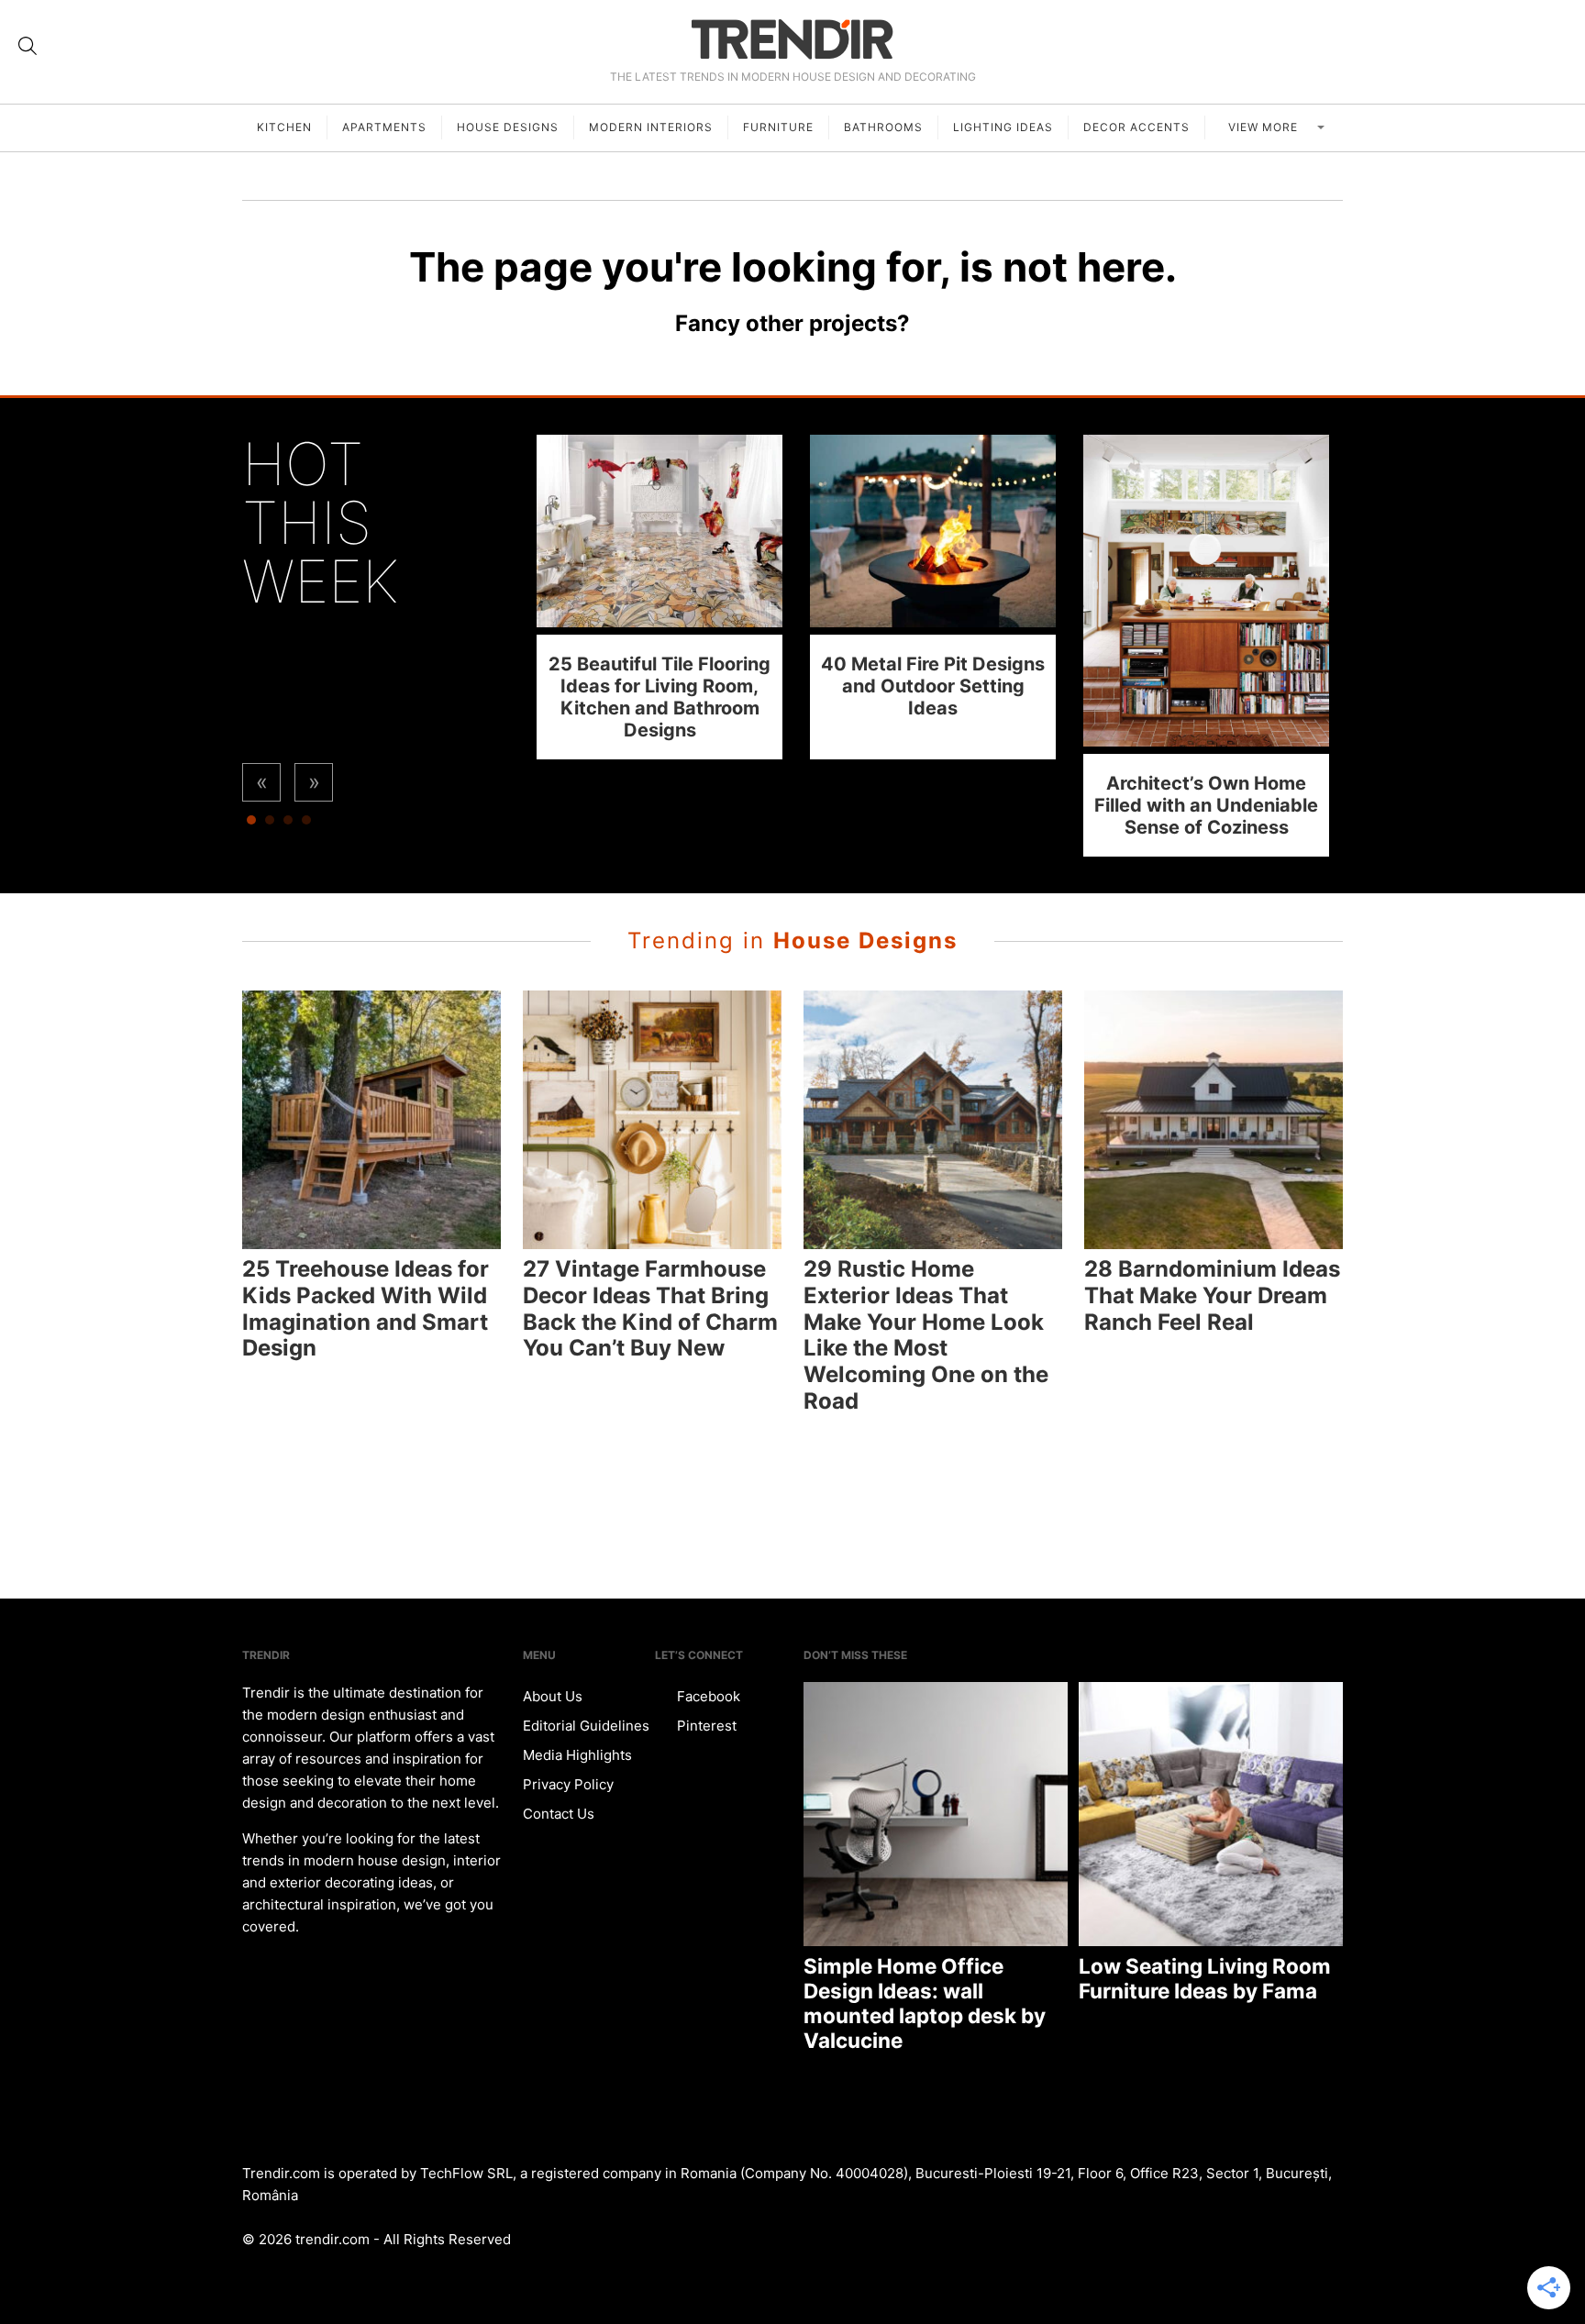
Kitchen (284, 127)
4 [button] (306, 824)
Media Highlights (577, 1755)
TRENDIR (792, 39)
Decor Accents (1136, 127)
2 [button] (270, 824)
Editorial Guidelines (586, 1726)
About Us (553, 1696)
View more (1265, 127)
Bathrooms (883, 127)
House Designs (508, 127)
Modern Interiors (651, 127)
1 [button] (251, 824)
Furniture (778, 127)
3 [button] (288, 824)
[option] (659, 597)
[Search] (28, 46)
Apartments (384, 127)
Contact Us (559, 1814)
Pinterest (705, 1726)
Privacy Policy (568, 1784)
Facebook (707, 1696)
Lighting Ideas (1003, 127)
